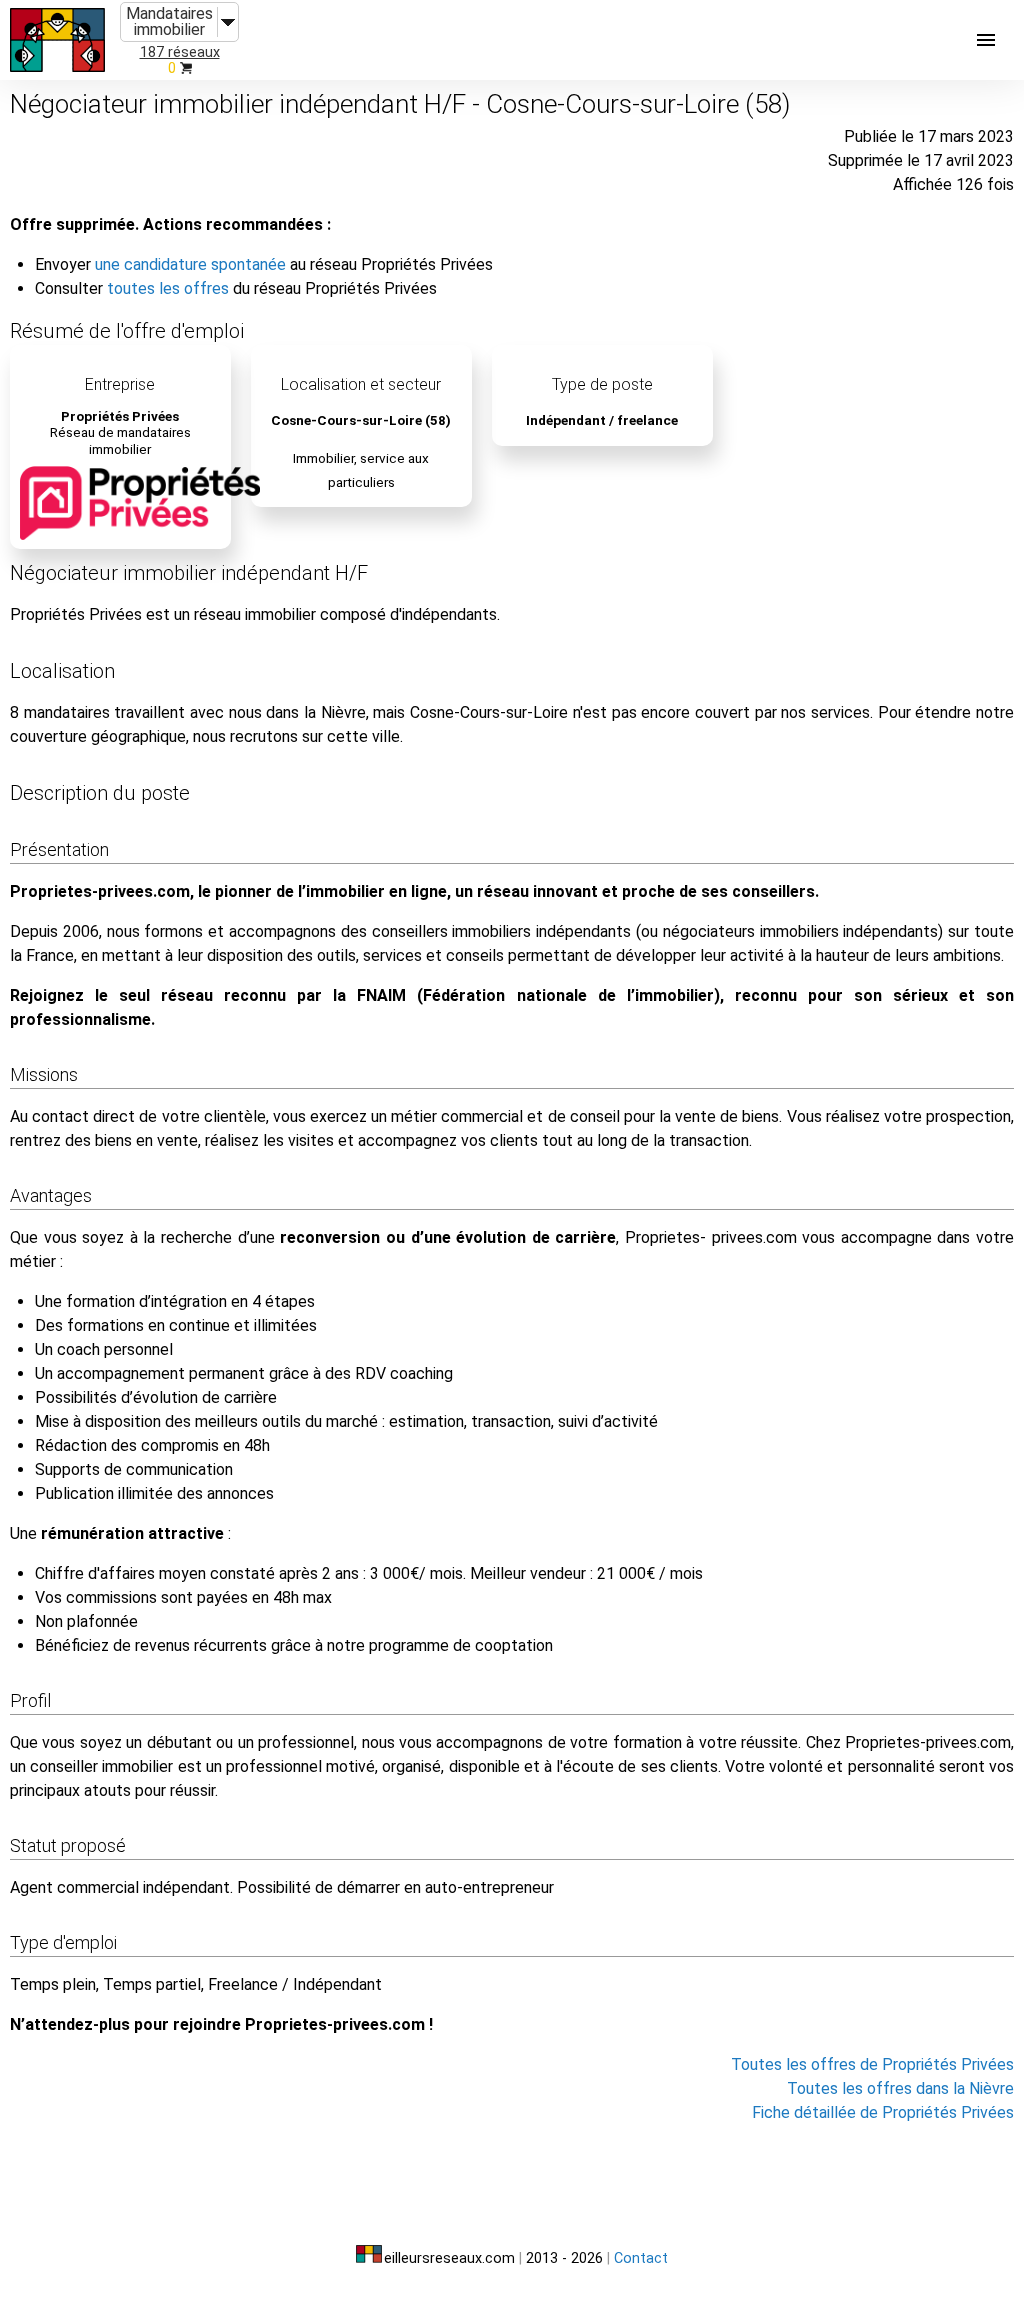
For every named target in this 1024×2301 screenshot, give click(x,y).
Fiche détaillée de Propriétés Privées (883, 2112)
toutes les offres (168, 288)
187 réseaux (180, 52)
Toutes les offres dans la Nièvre (900, 2088)
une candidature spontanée (190, 264)
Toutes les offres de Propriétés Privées (872, 2064)
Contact (641, 2258)
